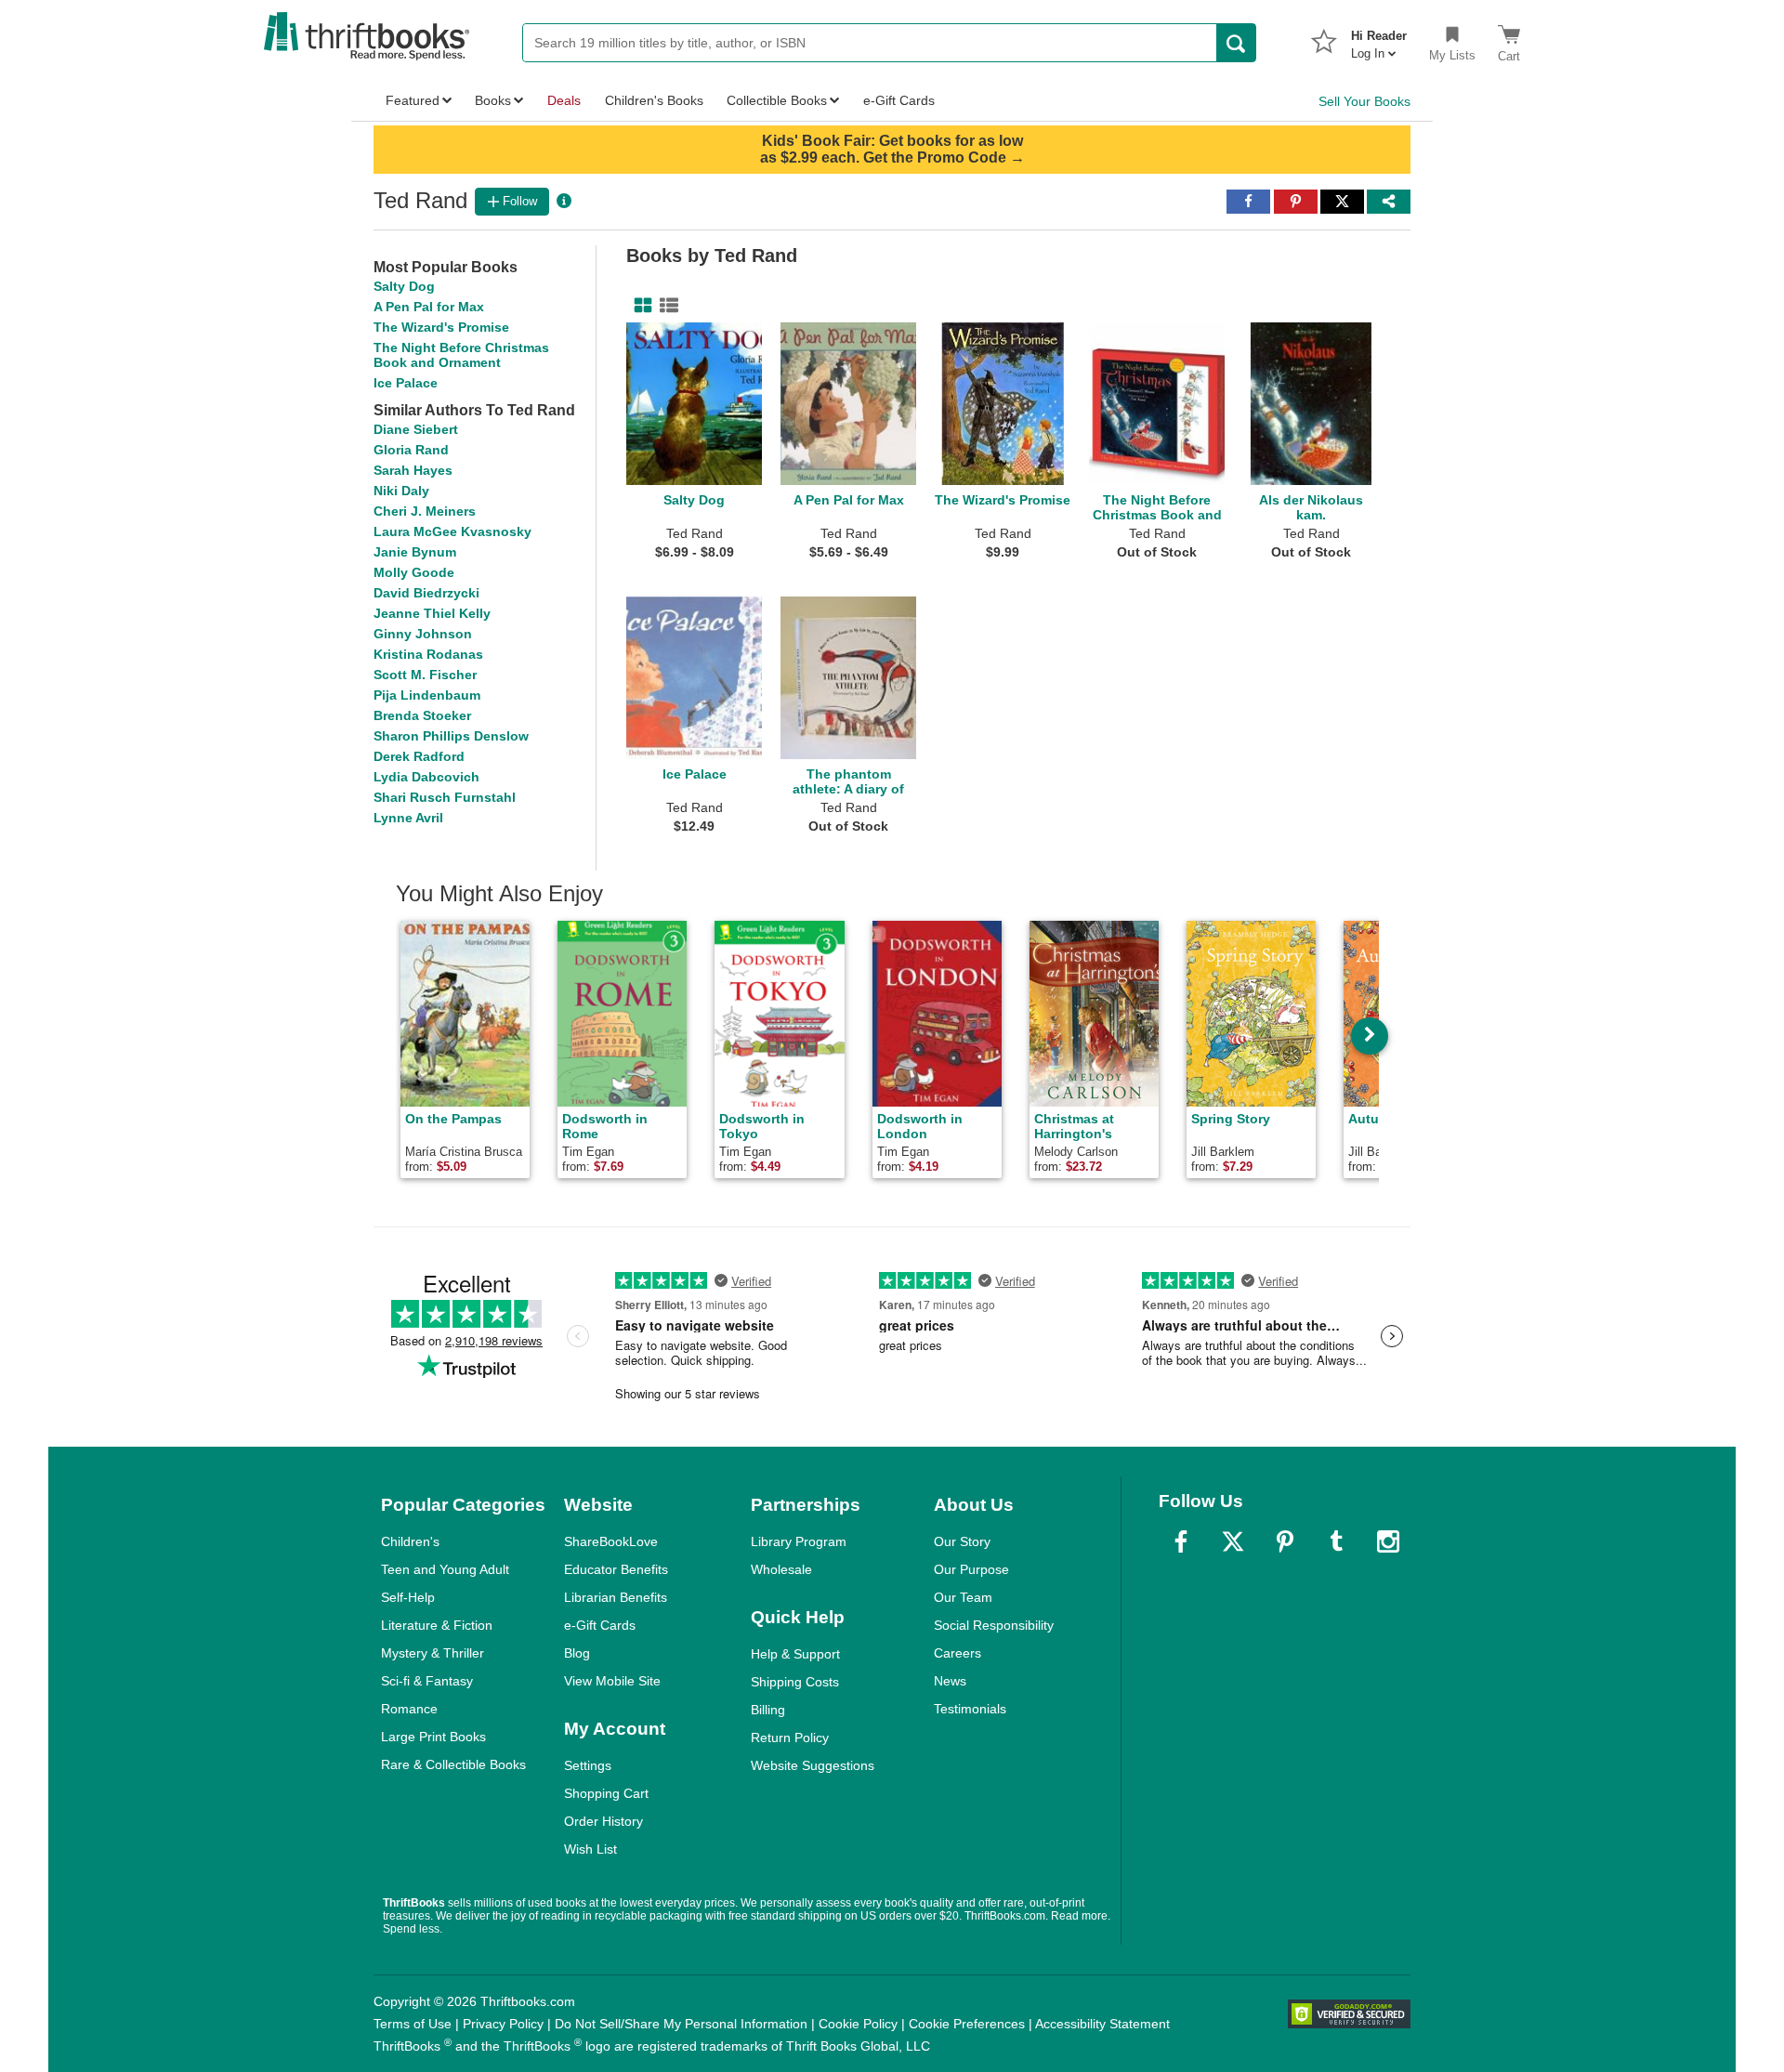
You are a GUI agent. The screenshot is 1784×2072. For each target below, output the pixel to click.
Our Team (963, 1597)
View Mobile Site (612, 1681)
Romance (409, 1709)
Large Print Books (433, 1737)
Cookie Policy (858, 2024)
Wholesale (781, 1569)
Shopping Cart (606, 1793)
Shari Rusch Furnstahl (445, 797)
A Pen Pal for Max (429, 307)
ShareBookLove (611, 1541)
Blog (577, 1653)
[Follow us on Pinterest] (1285, 1541)
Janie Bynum (415, 552)
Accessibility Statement (1102, 2024)
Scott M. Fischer (425, 675)
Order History (603, 1821)
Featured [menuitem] (413, 100)
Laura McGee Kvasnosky (453, 531)
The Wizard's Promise (441, 327)
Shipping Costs (795, 1682)
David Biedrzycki (426, 593)
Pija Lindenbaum (427, 695)
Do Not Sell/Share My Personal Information (681, 2024)
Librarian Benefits (616, 1597)
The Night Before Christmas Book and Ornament (461, 355)
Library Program (799, 1541)
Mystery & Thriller (433, 1653)
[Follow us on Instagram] (1388, 1541)
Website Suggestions (813, 1765)
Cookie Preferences (967, 2024)
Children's (410, 1541)
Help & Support (795, 1654)
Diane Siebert (416, 429)
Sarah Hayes (413, 470)
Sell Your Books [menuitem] (1364, 101)
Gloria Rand (411, 450)
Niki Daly (401, 491)
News (950, 1681)
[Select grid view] (639, 306)
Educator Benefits (616, 1569)
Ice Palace (406, 383)
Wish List (590, 1849)
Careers (958, 1653)
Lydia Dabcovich (426, 777)
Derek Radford (419, 756)
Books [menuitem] (493, 100)
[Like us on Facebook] (1181, 1541)
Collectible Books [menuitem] (777, 100)
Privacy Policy (503, 2024)
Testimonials (970, 1709)
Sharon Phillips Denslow (451, 736)
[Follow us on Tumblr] (1336, 1541)
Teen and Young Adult (445, 1569)
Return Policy (790, 1738)
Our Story (962, 1541)
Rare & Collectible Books (453, 1764)
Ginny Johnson (423, 634)
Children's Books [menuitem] (654, 100)
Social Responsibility (994, 1625)
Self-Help (408, 1597)
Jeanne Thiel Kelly (432, 613)
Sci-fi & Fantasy (427, 1681)
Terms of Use (413, 2024)
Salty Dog (404, 286)
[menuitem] (1379, 39)
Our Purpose (971, 1569)
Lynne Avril (408, 818)
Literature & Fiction (437, 1625)
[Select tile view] (665, 306)
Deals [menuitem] (564, 100)
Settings (588, 1765)
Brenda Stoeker (422, 715)
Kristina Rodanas (428, 654)
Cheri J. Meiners (425, 511)
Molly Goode (414, 572)
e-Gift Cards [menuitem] (899, 100)
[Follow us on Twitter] (1233, 1541)
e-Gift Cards (600, 1625)
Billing (768, 1710)
